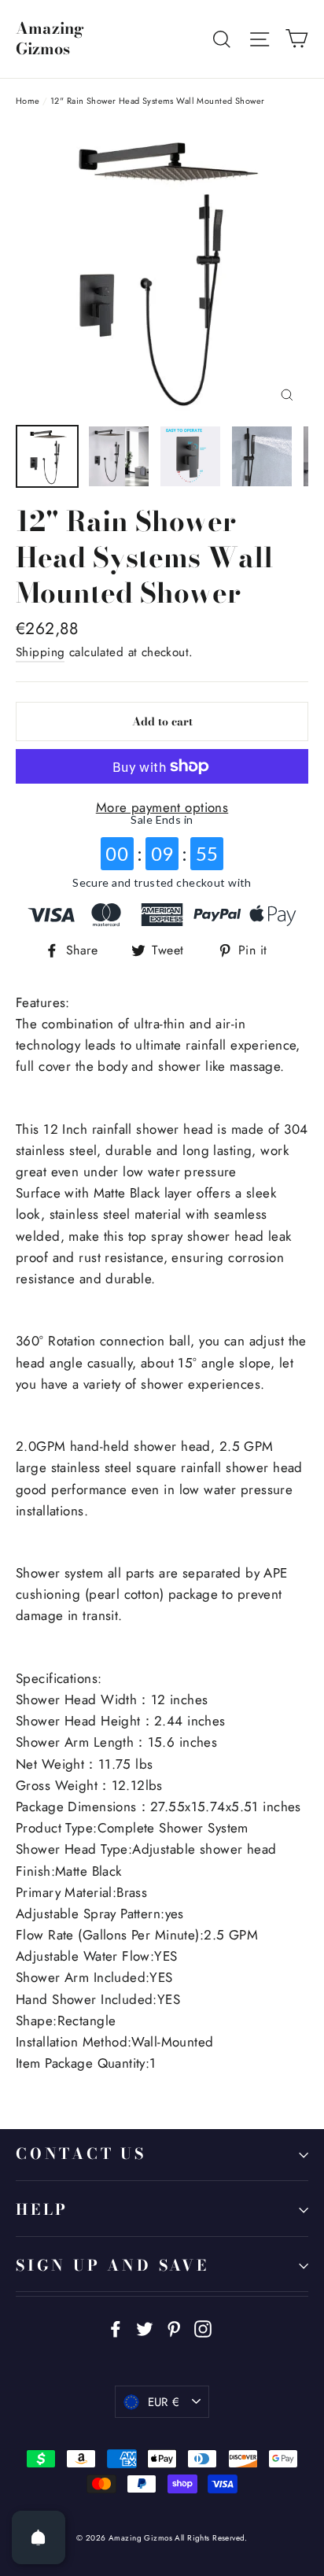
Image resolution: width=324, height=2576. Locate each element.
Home (28, 101)
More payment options (162, 807)
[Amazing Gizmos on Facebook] (116, 2327)
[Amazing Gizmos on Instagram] (203, 2327)
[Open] (39, 2537)
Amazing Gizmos (50, 39)
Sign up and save (112, 2266)
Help (42, 2210)
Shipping (40, 652)
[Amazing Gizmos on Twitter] (145, 2327)
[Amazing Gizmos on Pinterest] (174, 2327)
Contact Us (81, 2154)
